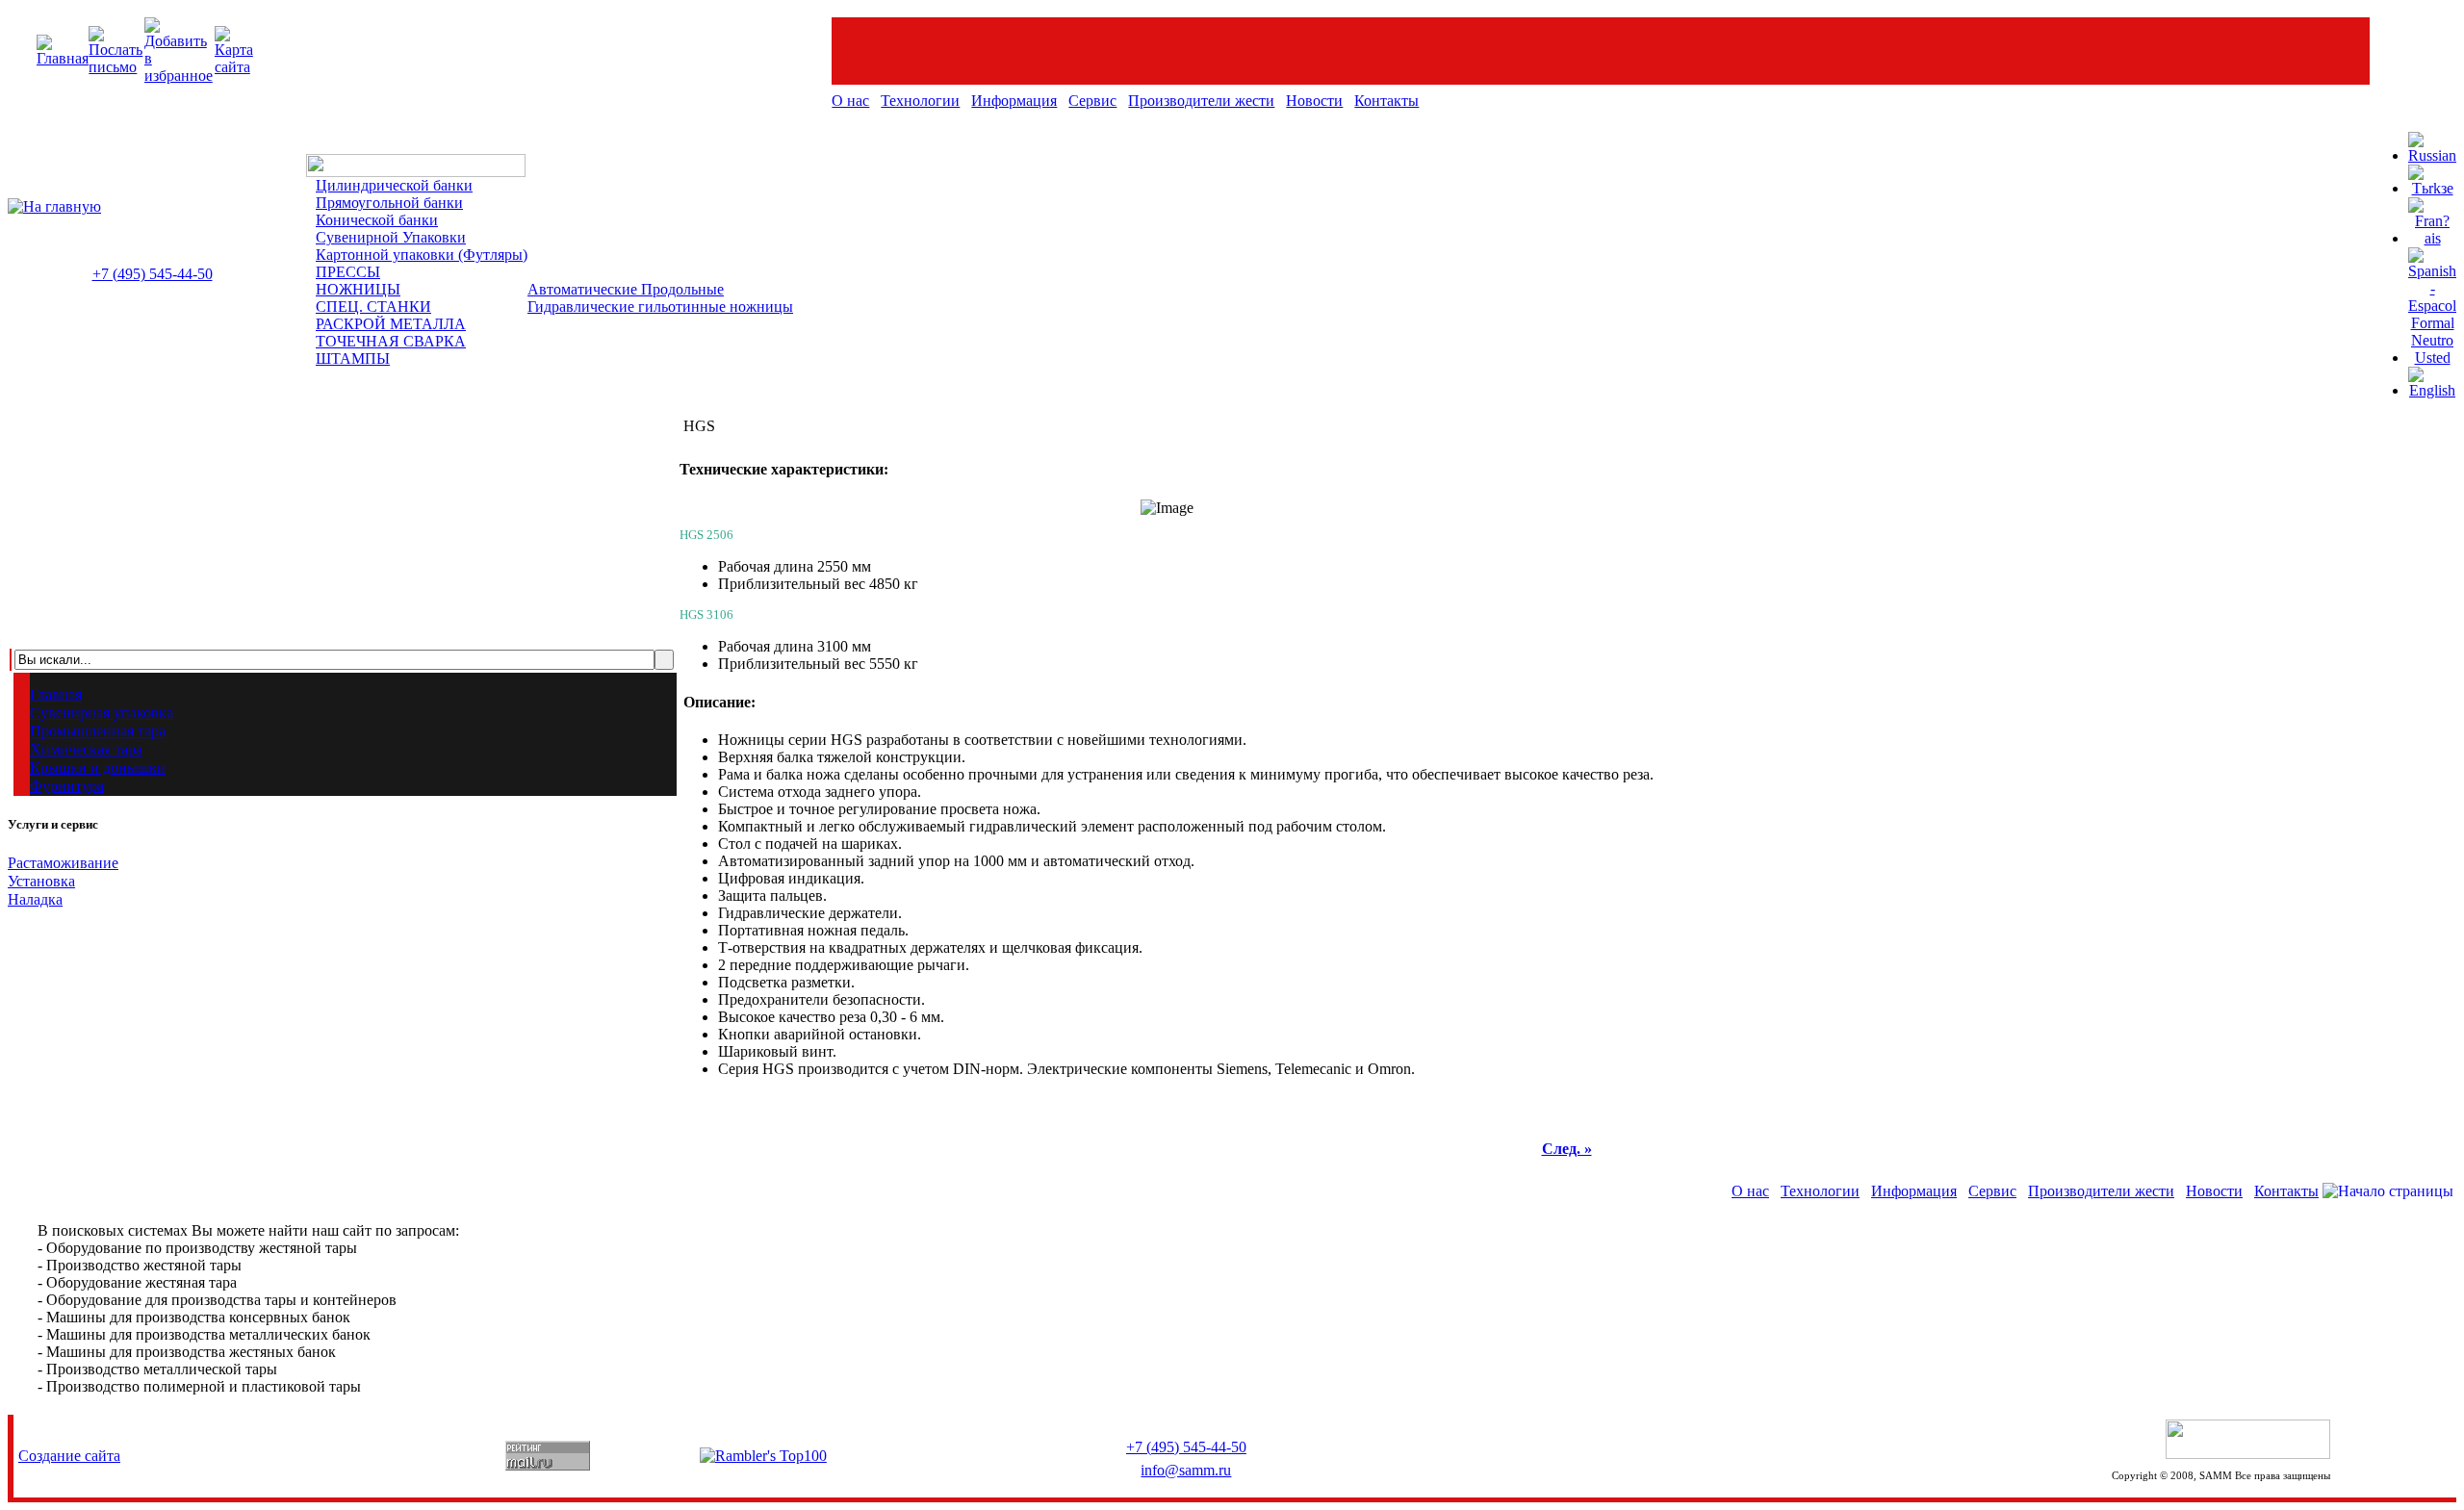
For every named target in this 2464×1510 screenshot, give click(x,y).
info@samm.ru (1186, 1470)
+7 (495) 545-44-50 (153, 274)
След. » (1567, 1149)
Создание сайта (69, 1456)
